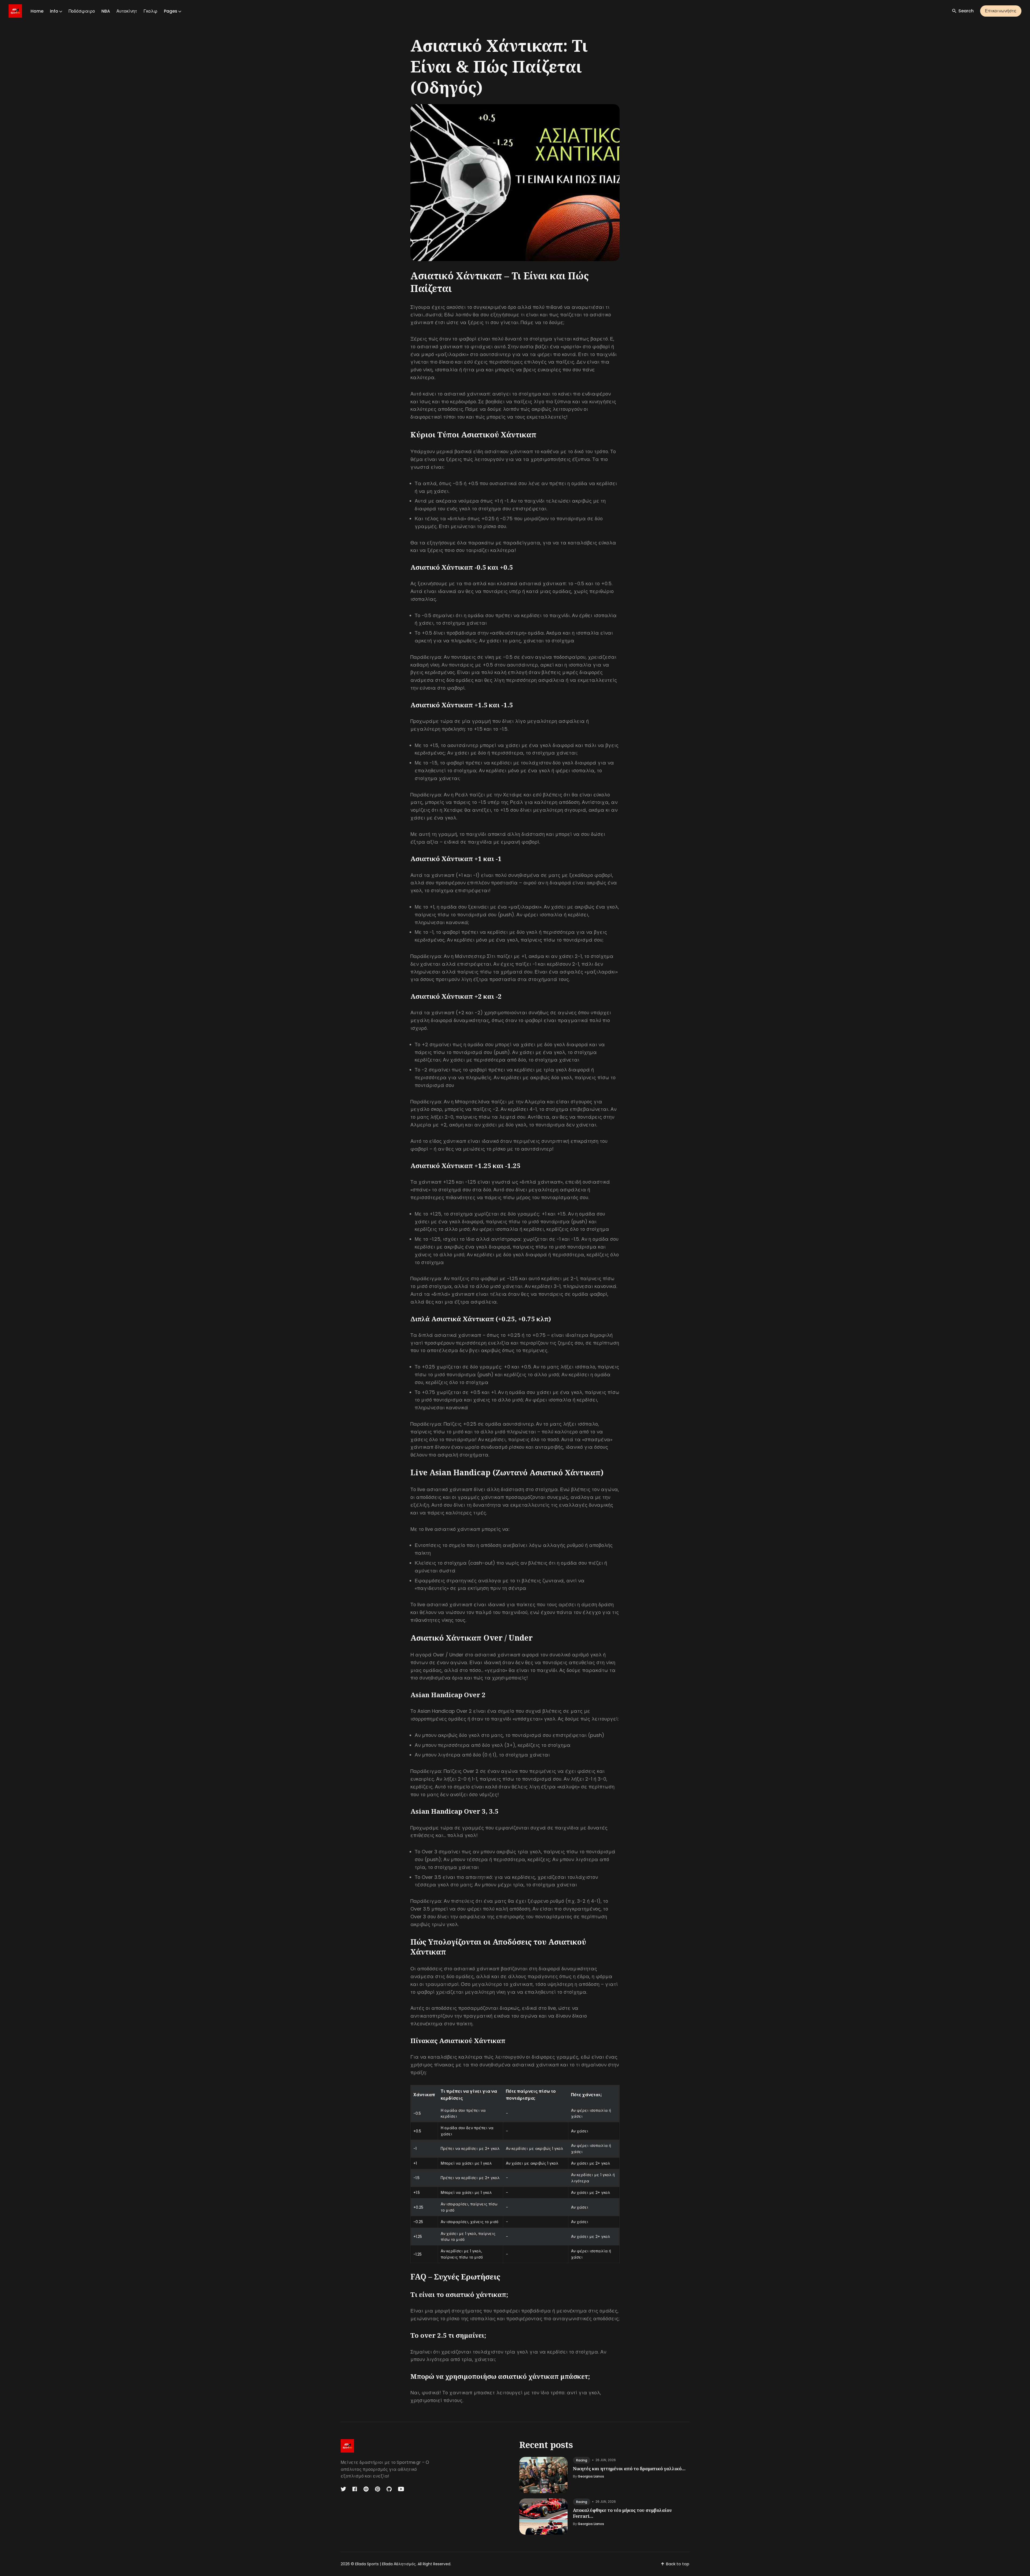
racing (582, 2460)
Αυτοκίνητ (127, 11)
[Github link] (389, 2489)
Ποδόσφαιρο (82, 11)
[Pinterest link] (378, 2489)
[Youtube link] (401, 2489)
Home (37, 11)
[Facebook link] (355, 2489)
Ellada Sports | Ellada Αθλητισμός (385, 2564)
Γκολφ (150, 11)
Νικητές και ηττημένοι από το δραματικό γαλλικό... (629, 2469)
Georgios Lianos (591, 2476)
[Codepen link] (366, 2489)
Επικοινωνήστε (1001, 11)
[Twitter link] (344, 2489)
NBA (106, 11)
